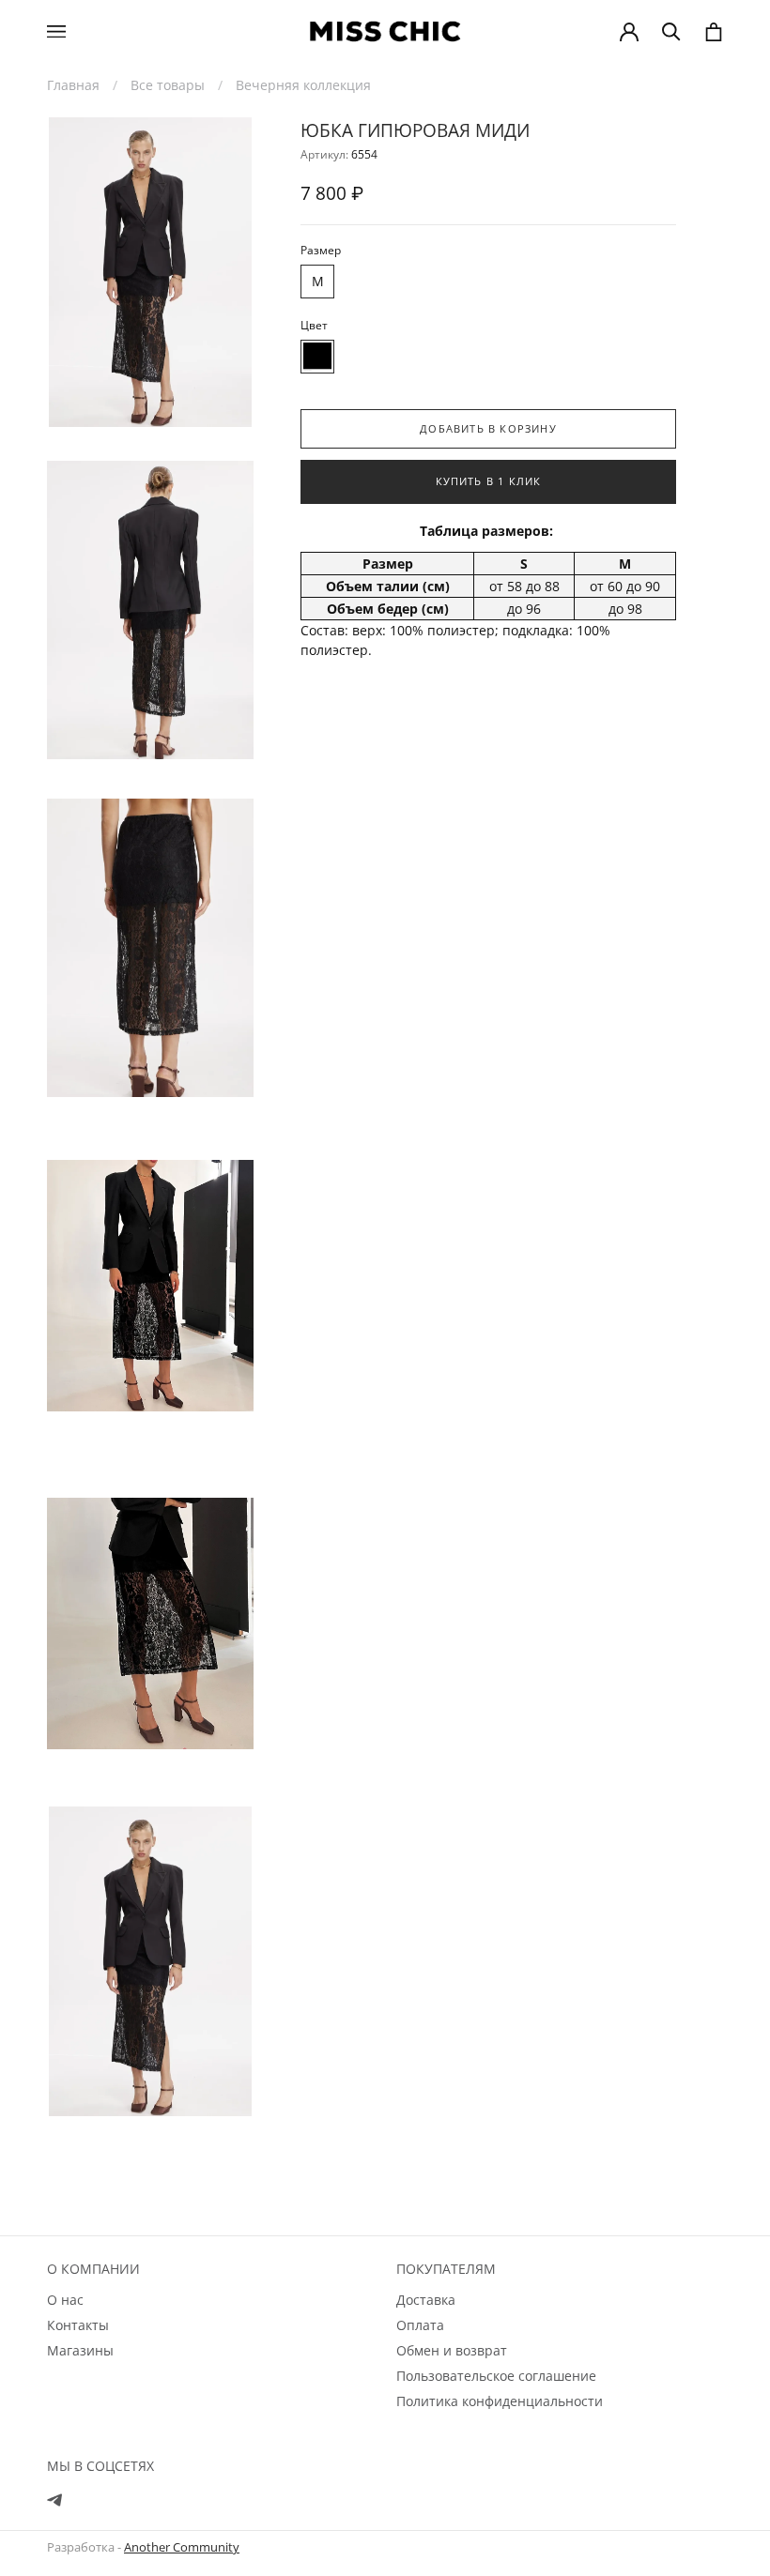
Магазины (80, 2350)
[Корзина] (714, 32)
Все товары (168, 85)
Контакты (78, 2325)
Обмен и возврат (452, 2350)
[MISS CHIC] (385, 31)
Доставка (426, 2300)
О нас (65, 2300)
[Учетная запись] (629, 32)
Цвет (314, 325)
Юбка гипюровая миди (415, 130)
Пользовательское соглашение (496, 2376)
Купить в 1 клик (489, 481)
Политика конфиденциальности (500, 2401)
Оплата (420, 2325)
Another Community (182, 2547)
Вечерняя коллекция (303, 85)
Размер (321, 250)
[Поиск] (671, 32)
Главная (73, 85)
